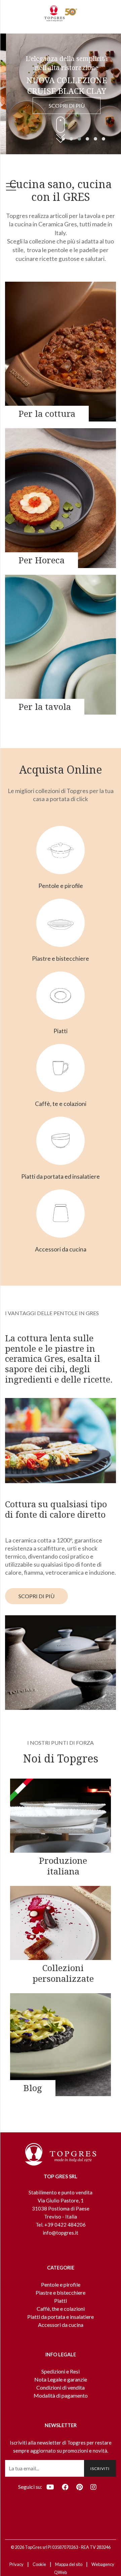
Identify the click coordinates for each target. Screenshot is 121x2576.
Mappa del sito (69, 2564)
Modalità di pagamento (61, 2395)
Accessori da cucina (61, 2325)
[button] (71, 139)
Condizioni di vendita (61, 2387)
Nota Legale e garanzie (61, 2379)
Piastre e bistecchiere (61, 2292)
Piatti (61, 2301)
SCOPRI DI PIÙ (61, 105)
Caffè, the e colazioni (61, 2309)
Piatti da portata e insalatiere (61, 2317)
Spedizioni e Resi (61, 2371)
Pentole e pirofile (61, 2284)
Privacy (16, 2564)
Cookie (39, 2564)
